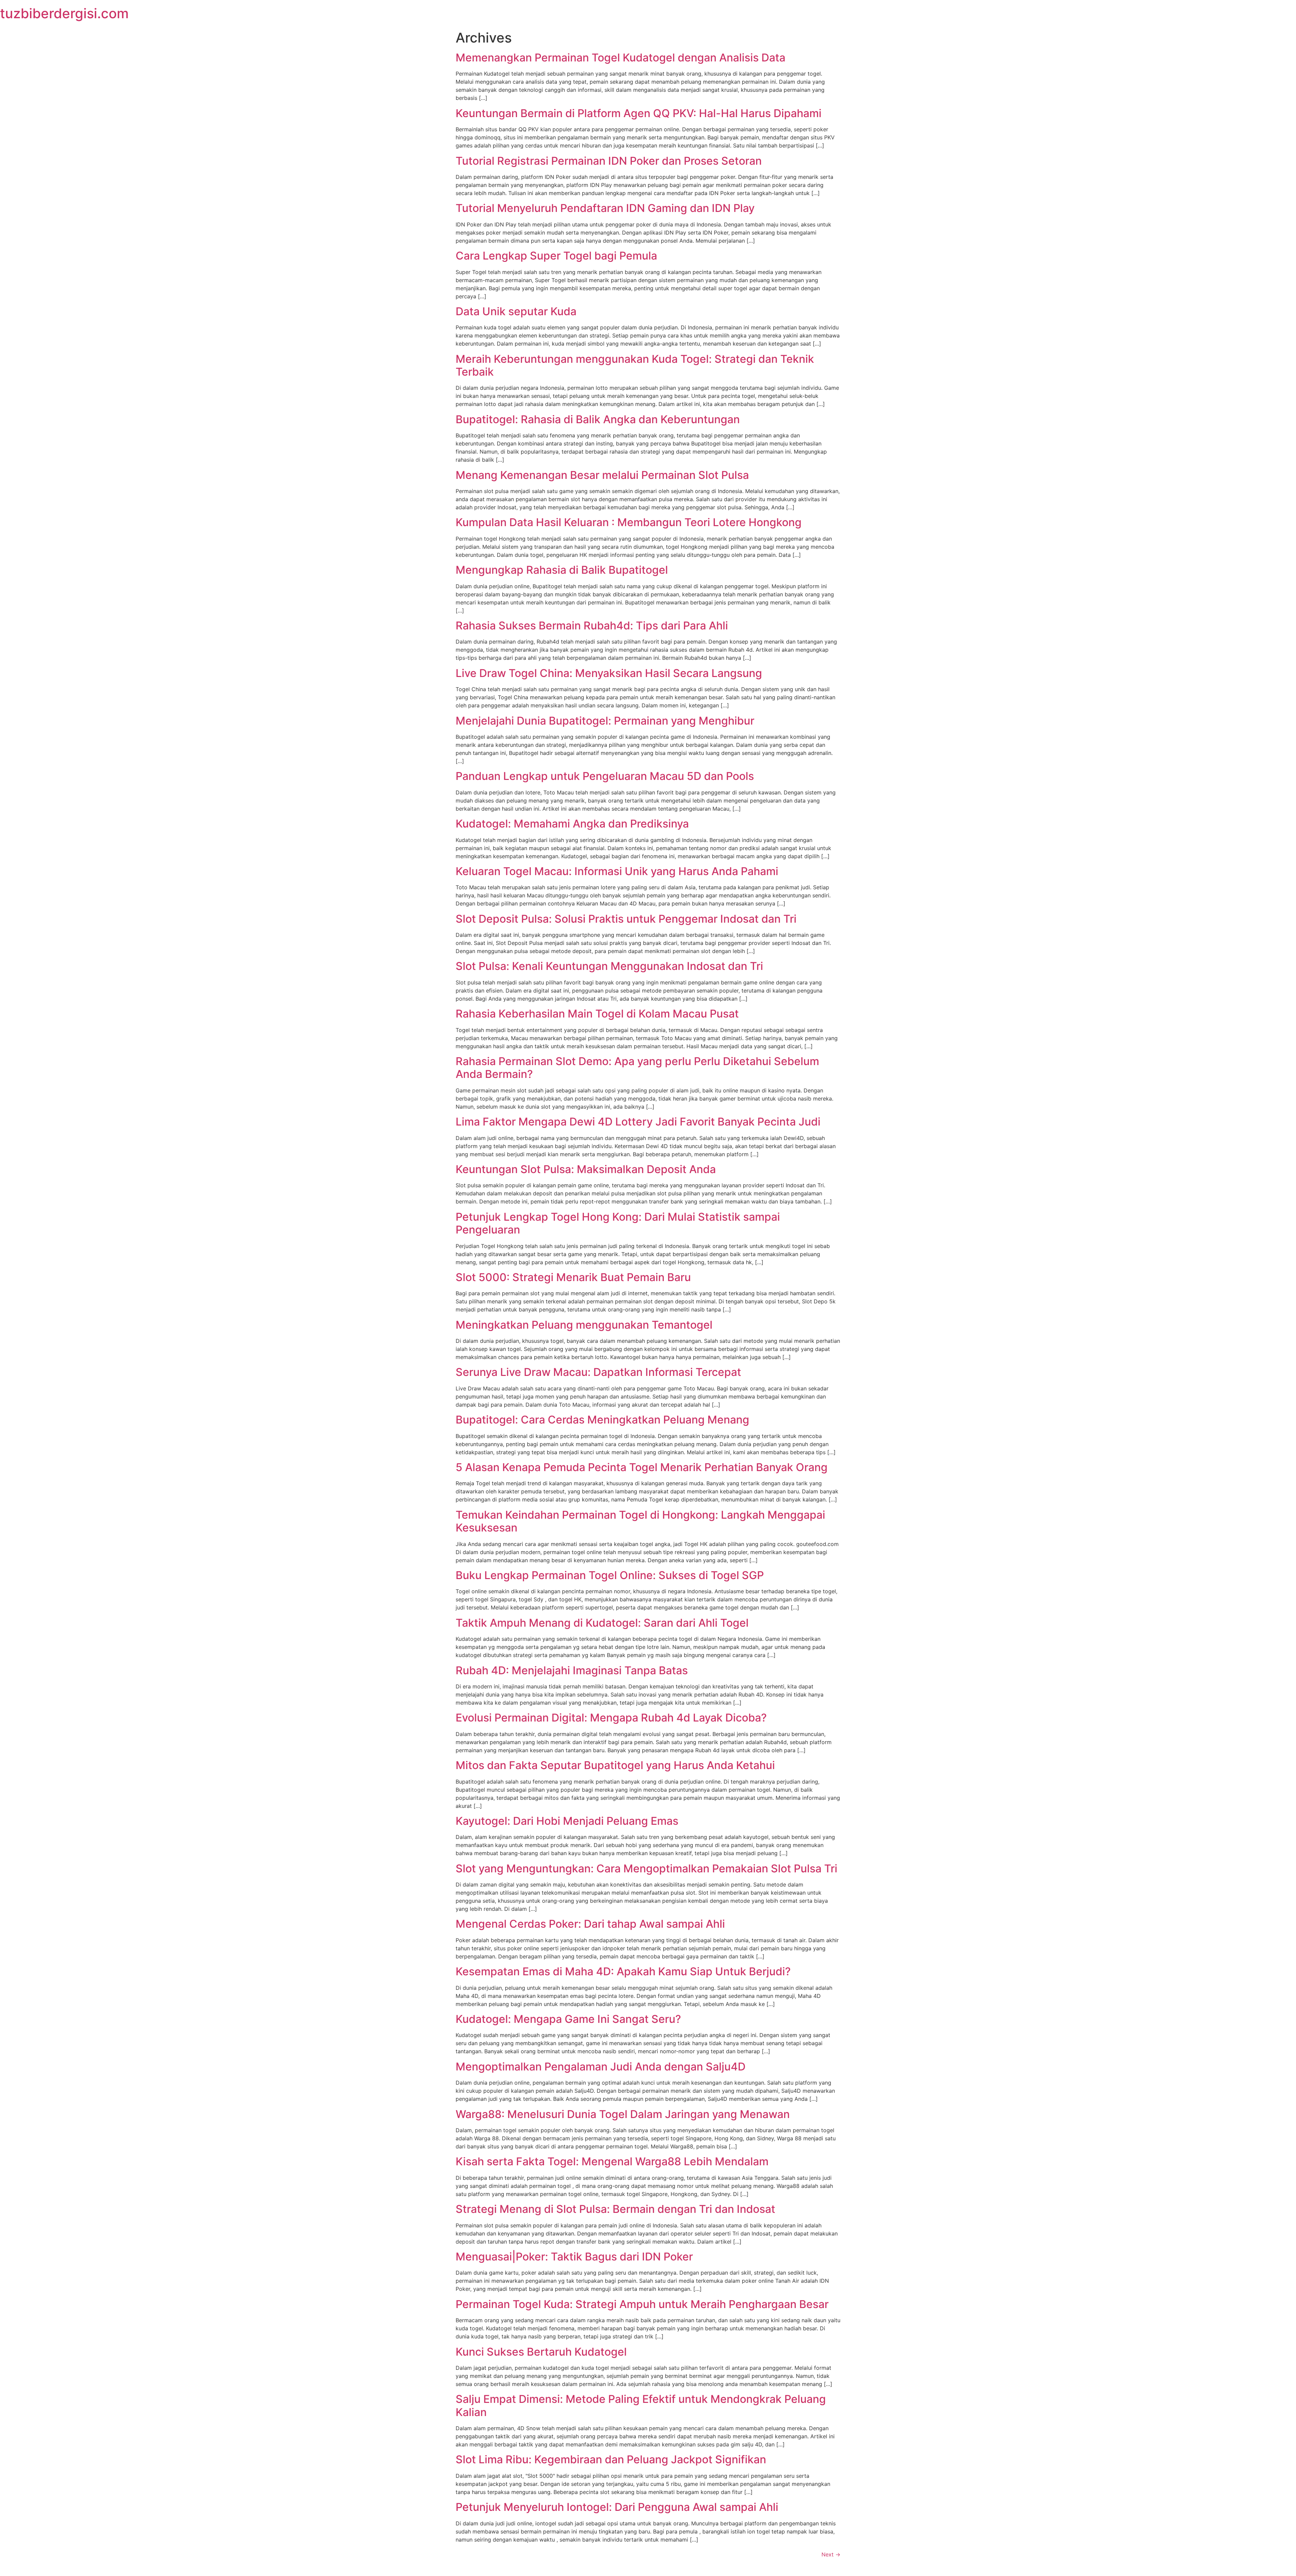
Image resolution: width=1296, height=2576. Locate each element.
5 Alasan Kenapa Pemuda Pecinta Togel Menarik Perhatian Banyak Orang (642, 1467)
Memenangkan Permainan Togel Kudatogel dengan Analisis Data (620, 58)
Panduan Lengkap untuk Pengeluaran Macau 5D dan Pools (605, 776)
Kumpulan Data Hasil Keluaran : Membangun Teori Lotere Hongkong (629, 522)
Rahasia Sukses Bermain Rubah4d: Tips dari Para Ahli (592, 626)
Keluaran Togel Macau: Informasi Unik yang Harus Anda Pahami (617, 871)
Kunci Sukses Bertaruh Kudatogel (541, 2352)
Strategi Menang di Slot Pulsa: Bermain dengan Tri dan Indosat (615, 2209)
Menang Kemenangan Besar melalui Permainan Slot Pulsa (602, 475)
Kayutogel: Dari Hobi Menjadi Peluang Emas (567, 1821)
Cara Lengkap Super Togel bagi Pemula (556, 256)
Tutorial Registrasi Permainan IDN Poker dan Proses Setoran (609, 161)
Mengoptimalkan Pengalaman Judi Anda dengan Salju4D (601, 2067)
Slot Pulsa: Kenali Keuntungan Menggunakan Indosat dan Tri (609, 966)
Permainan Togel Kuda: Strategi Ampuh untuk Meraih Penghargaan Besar (642, 2304)
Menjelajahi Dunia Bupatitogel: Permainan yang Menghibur (605, 721)
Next (831, 2554)
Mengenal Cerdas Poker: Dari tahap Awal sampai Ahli (590, 1924)
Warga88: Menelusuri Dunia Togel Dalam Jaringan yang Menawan (623, 2114)
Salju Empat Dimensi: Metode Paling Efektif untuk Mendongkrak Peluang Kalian (641, 2405)
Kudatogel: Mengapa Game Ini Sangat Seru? (568, 2019)
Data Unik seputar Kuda (516, 311)
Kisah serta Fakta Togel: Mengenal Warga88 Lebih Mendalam (612, 2161)
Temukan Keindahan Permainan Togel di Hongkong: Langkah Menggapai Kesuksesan (640, 1521)
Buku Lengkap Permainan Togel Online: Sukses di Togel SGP (610, 1575)
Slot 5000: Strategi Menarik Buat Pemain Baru (573, 1277)
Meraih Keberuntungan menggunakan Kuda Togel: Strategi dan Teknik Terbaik (635, 365)
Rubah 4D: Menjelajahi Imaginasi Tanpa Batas (572, 1670)
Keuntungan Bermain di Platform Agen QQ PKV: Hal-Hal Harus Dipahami (639, 113)
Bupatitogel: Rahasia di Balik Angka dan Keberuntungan (598, 419)
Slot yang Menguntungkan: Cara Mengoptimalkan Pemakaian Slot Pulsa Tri (646, 1868)
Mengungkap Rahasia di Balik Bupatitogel (562, 570)
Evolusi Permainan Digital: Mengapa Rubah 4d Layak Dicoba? (611, 1718)
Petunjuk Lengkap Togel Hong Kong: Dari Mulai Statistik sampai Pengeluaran (618, 1223)
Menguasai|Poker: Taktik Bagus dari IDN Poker (574, 2257)
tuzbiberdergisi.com (64, 13)
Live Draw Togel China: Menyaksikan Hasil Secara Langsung (609, 673)
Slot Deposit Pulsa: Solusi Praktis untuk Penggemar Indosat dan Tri (626, 919)
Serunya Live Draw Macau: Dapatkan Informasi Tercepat (598, 1372)
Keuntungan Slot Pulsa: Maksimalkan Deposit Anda (586, 1169)
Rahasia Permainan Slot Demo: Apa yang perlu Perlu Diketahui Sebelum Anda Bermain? (637, 1068)
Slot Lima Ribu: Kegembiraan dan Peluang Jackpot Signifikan (611, 2459)
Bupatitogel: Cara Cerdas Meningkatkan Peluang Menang (602, 1420)
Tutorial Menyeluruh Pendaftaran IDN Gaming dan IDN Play (605, 208)
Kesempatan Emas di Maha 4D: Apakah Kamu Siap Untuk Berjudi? (623, 1971)
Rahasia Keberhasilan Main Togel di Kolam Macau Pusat (597, 1014)
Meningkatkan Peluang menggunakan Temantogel (584, 1325)
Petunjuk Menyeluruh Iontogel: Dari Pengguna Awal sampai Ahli (617, 2507)
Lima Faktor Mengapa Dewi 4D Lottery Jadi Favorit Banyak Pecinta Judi (638, 1122)
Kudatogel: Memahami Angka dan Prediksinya (572, 824)
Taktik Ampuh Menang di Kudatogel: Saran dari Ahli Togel (602, 1623)
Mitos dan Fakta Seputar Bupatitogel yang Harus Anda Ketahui (615, 1765)
